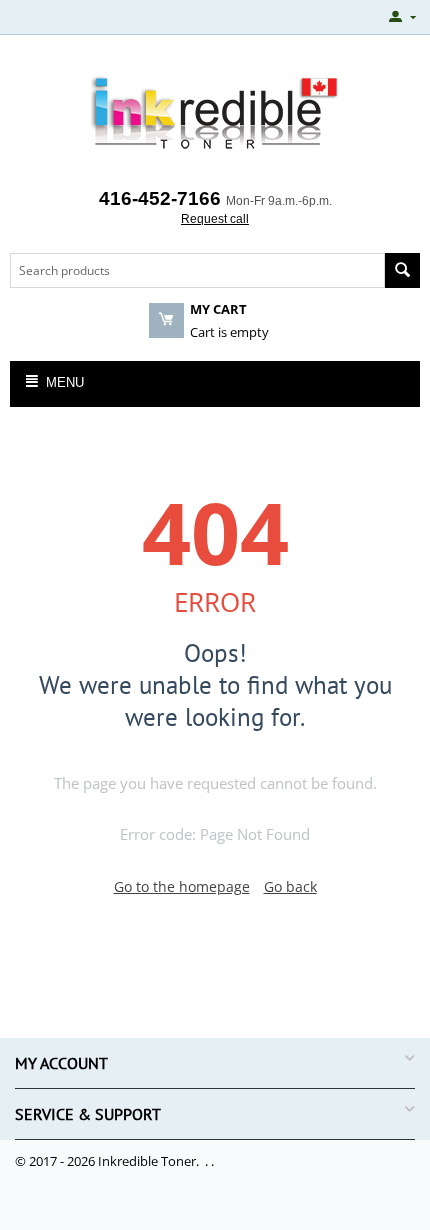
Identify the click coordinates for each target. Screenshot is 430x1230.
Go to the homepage (182, 886)
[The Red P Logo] (215, 114)
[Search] (402, 270)
